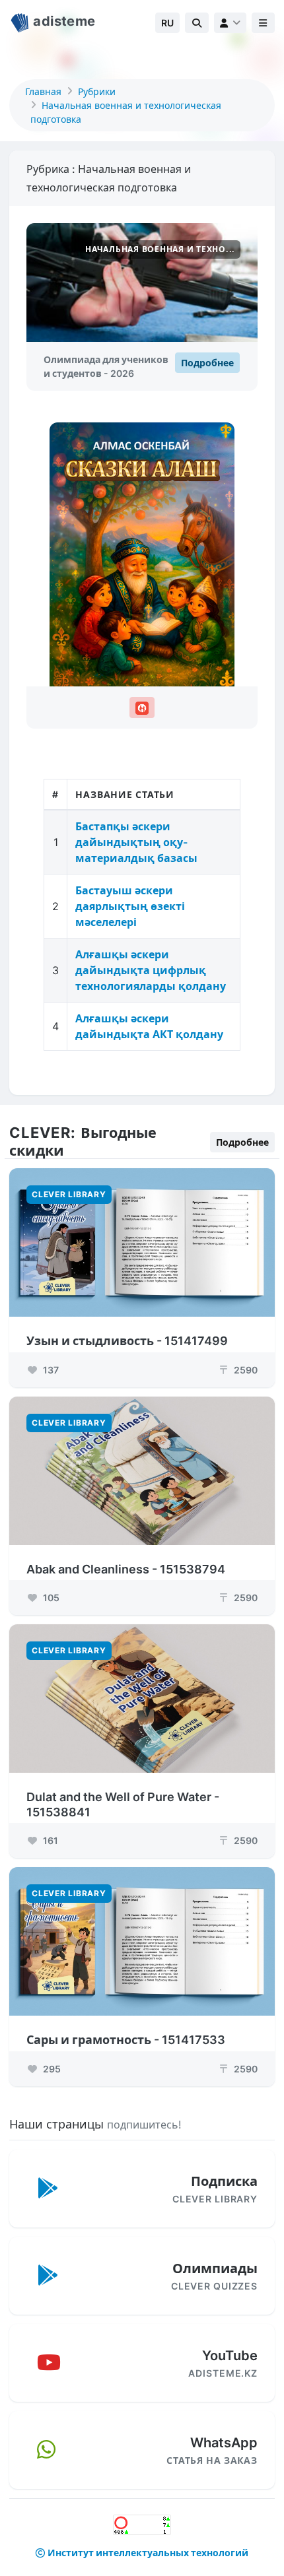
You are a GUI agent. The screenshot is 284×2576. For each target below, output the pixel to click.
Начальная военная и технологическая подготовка (126, 112)
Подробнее (207, 363)
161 (50, 1840)
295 (51, 2069)
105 (50, 1598)
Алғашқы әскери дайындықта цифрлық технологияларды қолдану (151, 970)
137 (50, 1370)
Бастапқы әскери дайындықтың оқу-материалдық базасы (136, 842)
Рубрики (97, 91)
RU (167, 23)
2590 (239, 1370)
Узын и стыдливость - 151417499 (127, 1341)
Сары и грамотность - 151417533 (126, 2040)
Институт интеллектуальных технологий (148, 2553)
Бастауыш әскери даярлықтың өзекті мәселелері (130, 906)
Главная (43, 91)
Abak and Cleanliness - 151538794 (126, 1569)
